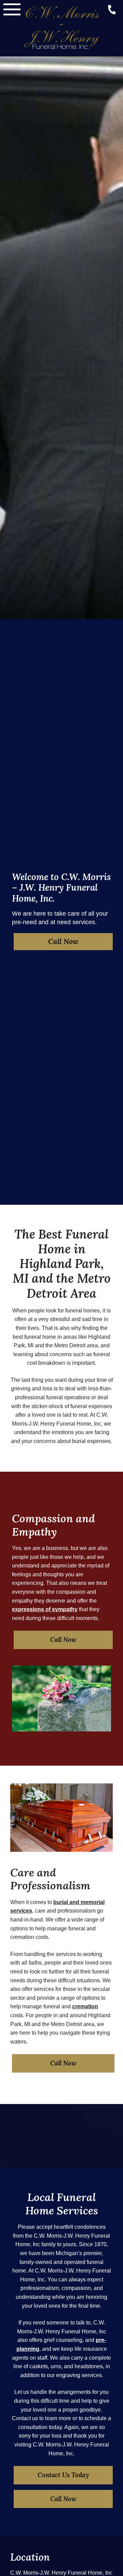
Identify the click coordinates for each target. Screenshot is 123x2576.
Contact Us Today (63, 2475)
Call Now (63, 941)
